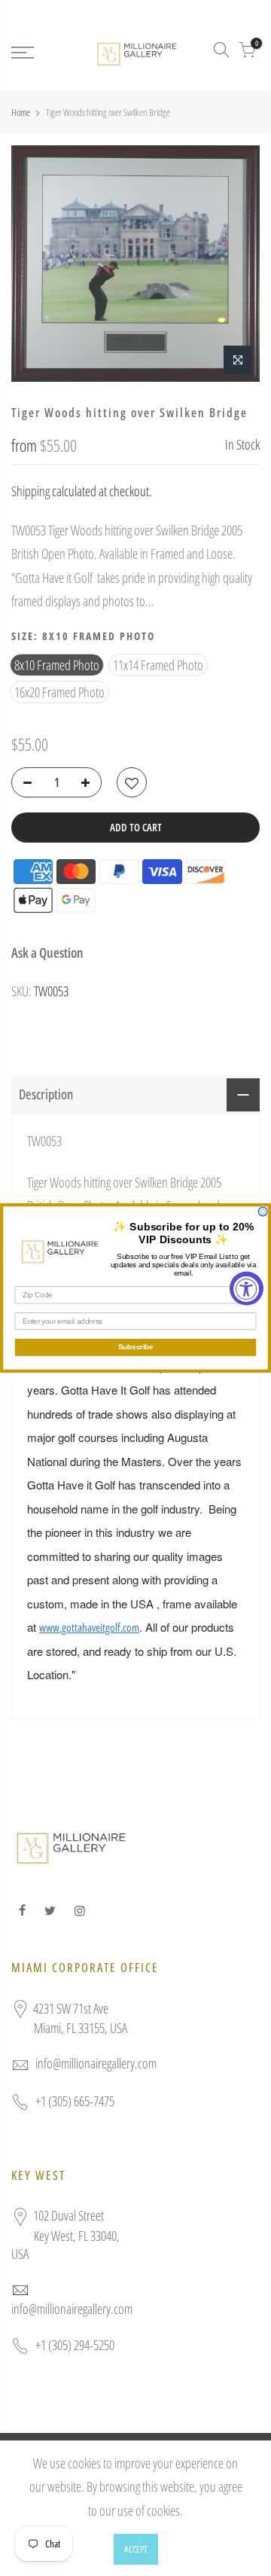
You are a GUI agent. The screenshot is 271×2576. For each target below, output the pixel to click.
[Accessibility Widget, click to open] (247, 1288)
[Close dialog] (263, 1212)
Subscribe (136, 1347)
